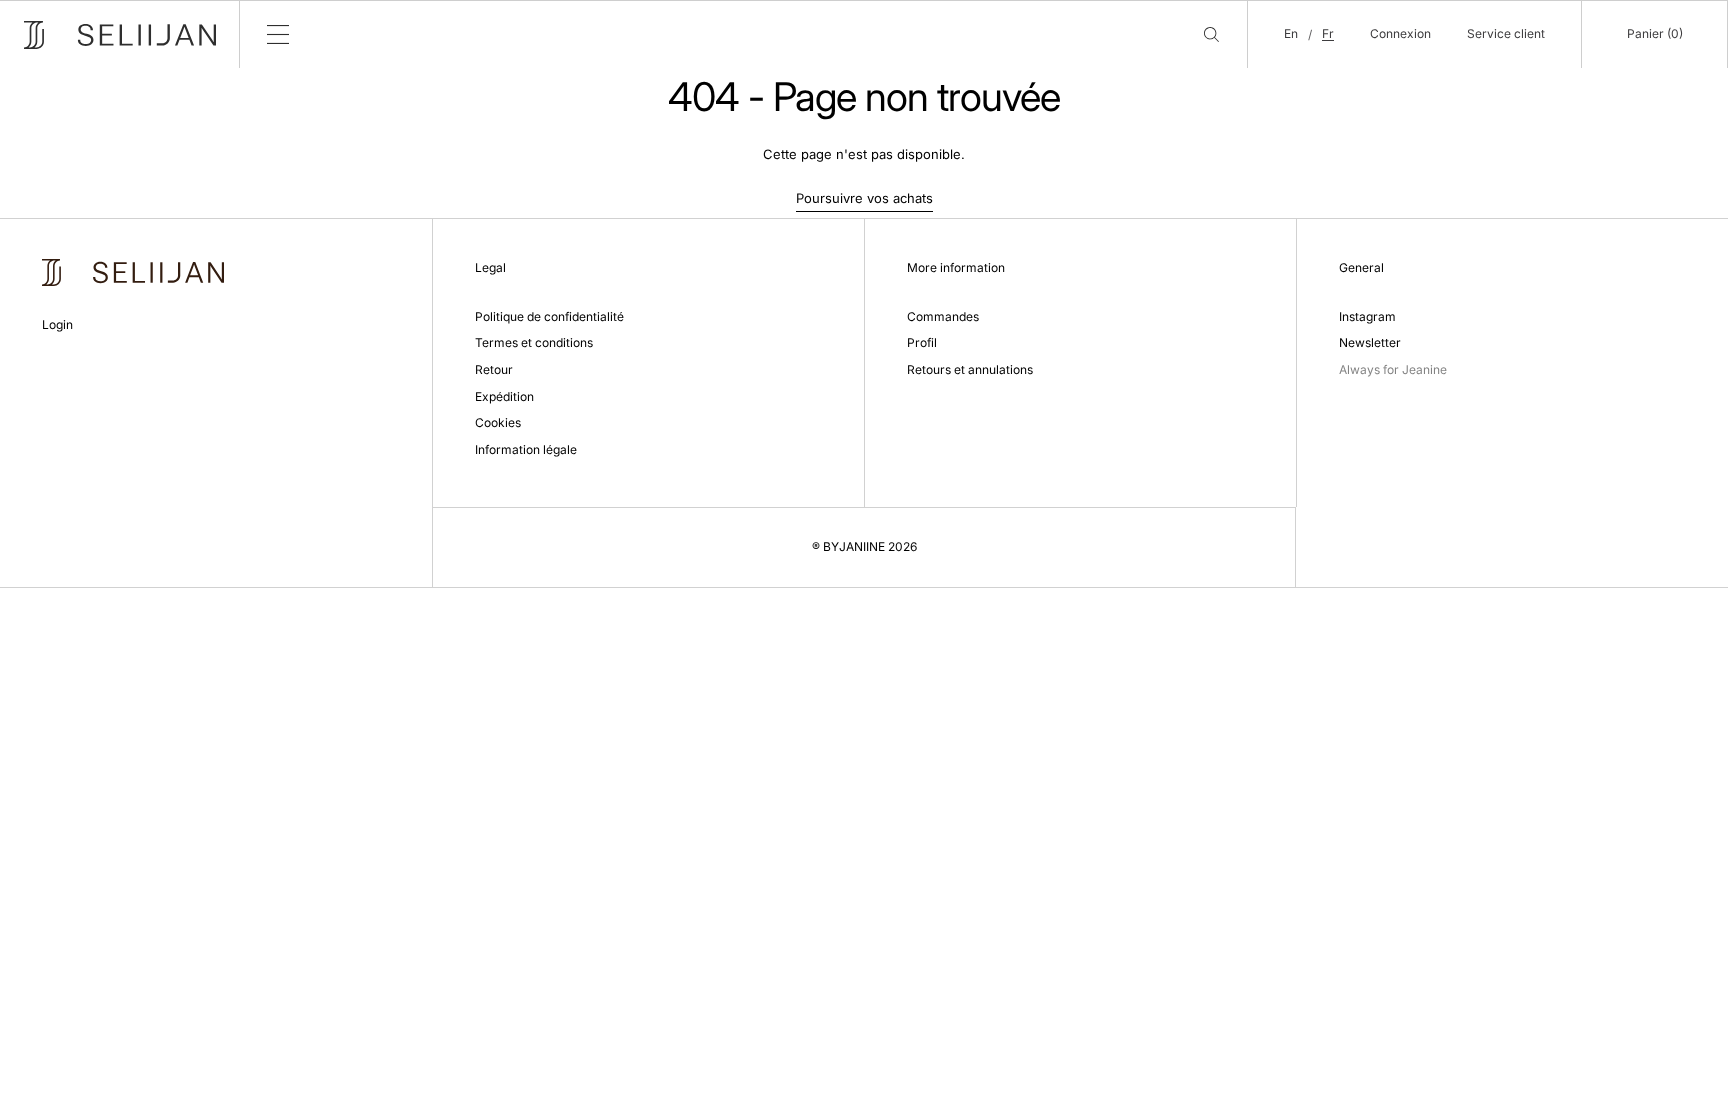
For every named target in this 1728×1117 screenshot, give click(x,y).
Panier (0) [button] (1655, 33)
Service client (1506, 33)
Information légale (526, 449)
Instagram (1367, 316)
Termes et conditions (534, 342)
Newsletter (1370, 342)
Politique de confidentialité (549, 316)
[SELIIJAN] (120, 35)
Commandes (943, 316)
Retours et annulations (970, 369)
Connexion (1400, 33)
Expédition (504, 396)
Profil (922, 342)
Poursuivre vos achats (864, 198)
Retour (494, 369)
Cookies (498, 422)
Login (57, 324)
